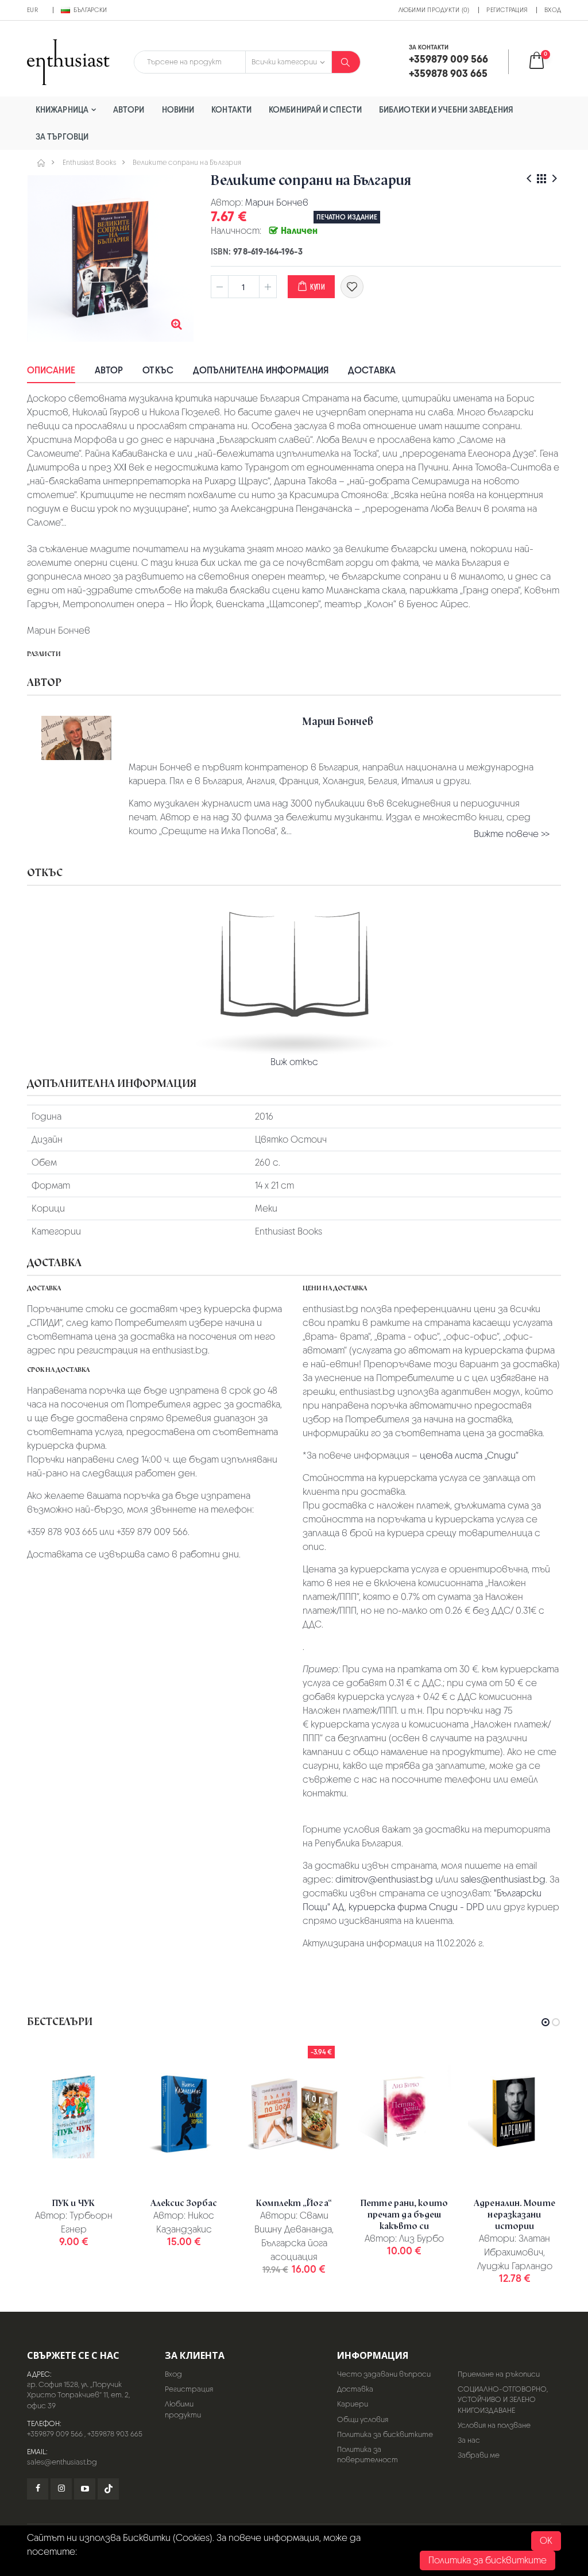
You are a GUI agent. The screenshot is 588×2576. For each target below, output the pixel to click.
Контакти (231, 109)
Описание (51, 370)
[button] (544, 62)
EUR (32, 10)
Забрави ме (479, 2455)
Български (90, 10)
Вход (553, 10)
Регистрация (507, 10)
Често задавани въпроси (384, 2374)
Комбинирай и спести (315, 109)
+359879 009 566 (55, 2434)
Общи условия (363, 2419)
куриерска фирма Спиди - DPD (416, 1907)
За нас (469, 2440)
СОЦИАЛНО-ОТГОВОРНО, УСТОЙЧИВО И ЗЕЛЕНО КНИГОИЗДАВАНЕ (503, 2399)
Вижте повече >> (512, 834)
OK (546, 2541)
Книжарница (62, 109)
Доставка (372, 370)
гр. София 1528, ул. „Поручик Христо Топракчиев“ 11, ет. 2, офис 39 (78, 2395)
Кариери (353, 2404)
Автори (129, 109)
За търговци (62, 136)
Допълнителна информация (261, 370)
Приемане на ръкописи (499, 2374)
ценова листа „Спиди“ (469, 1455)
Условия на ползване (494, 2425)
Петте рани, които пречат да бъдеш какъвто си (404, 2215)
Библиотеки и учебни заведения (446, 109)
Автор (109, 370)
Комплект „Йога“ (294, 2203)
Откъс (158, 370)
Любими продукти (183, 2409)
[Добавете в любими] (352, 287)
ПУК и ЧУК (73, 2203)
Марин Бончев (277, 203)
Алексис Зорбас (184, 2203)
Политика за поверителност (367, 2454)
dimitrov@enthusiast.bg (384, 1879)
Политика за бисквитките (385, 2434)
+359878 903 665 (115, 2434)
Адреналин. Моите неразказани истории (514, 2215)
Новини (178, 109)
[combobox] (190, 62)
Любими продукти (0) (434, 10)
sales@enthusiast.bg (503, 1879)
